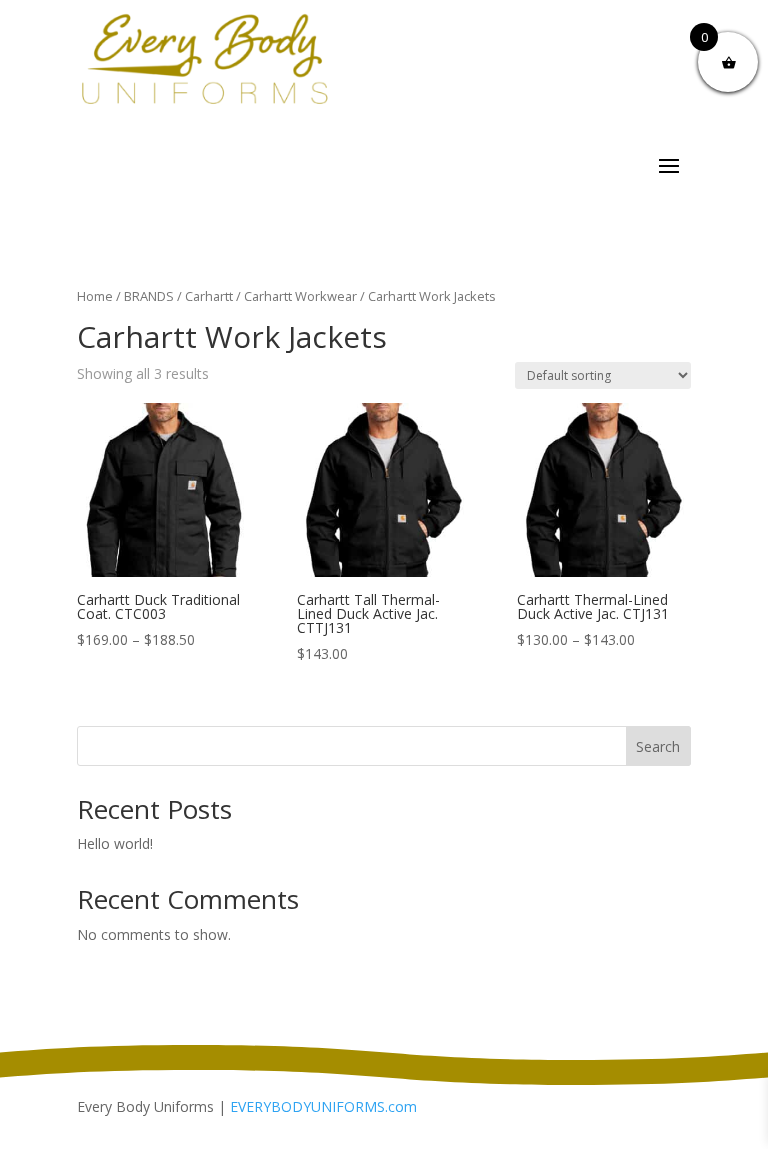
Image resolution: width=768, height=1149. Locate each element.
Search (658, 746)
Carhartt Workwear (300, 296)
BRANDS (149, 296)
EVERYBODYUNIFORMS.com (323, 1106)
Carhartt (209, 296)
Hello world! (115, 843)
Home (95, 296)
